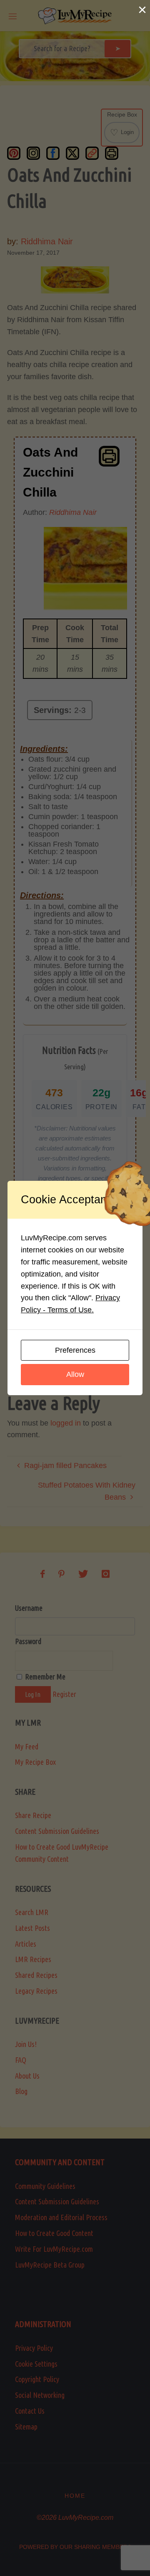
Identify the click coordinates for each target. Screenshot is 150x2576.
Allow (75, 1374)
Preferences (75, 1350)
